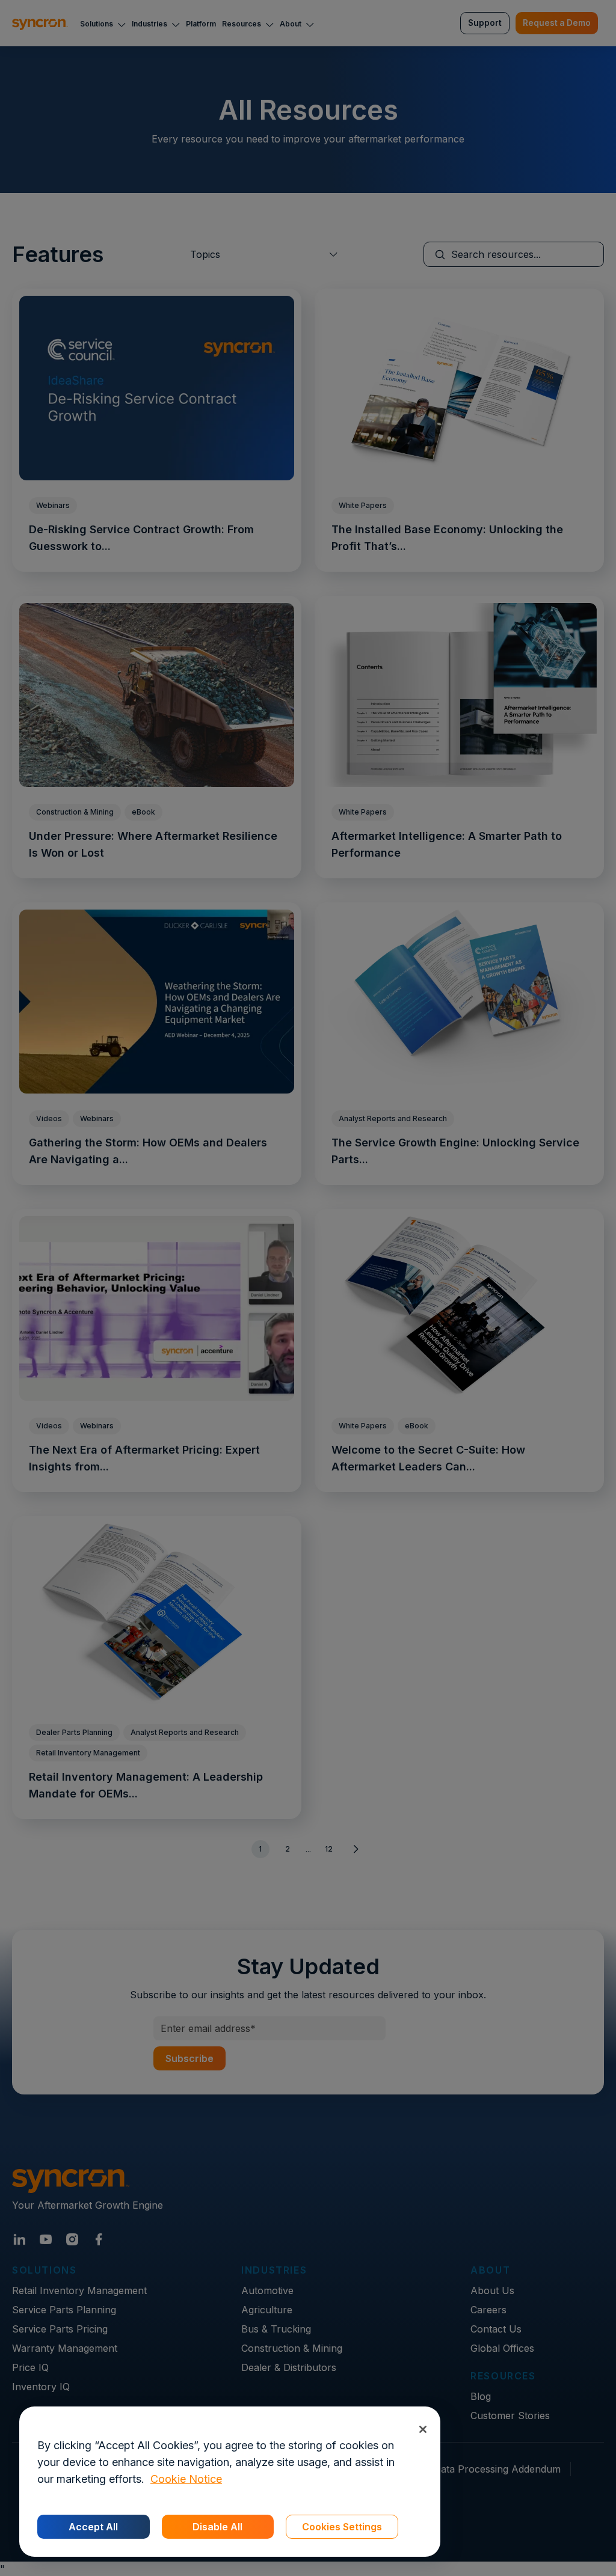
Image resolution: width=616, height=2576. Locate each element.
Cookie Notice (186, 2479)
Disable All (217, 2527)
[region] (230, 2482)
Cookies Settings (342, 2527)
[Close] (423, 2429)
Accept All (93, 2527)
